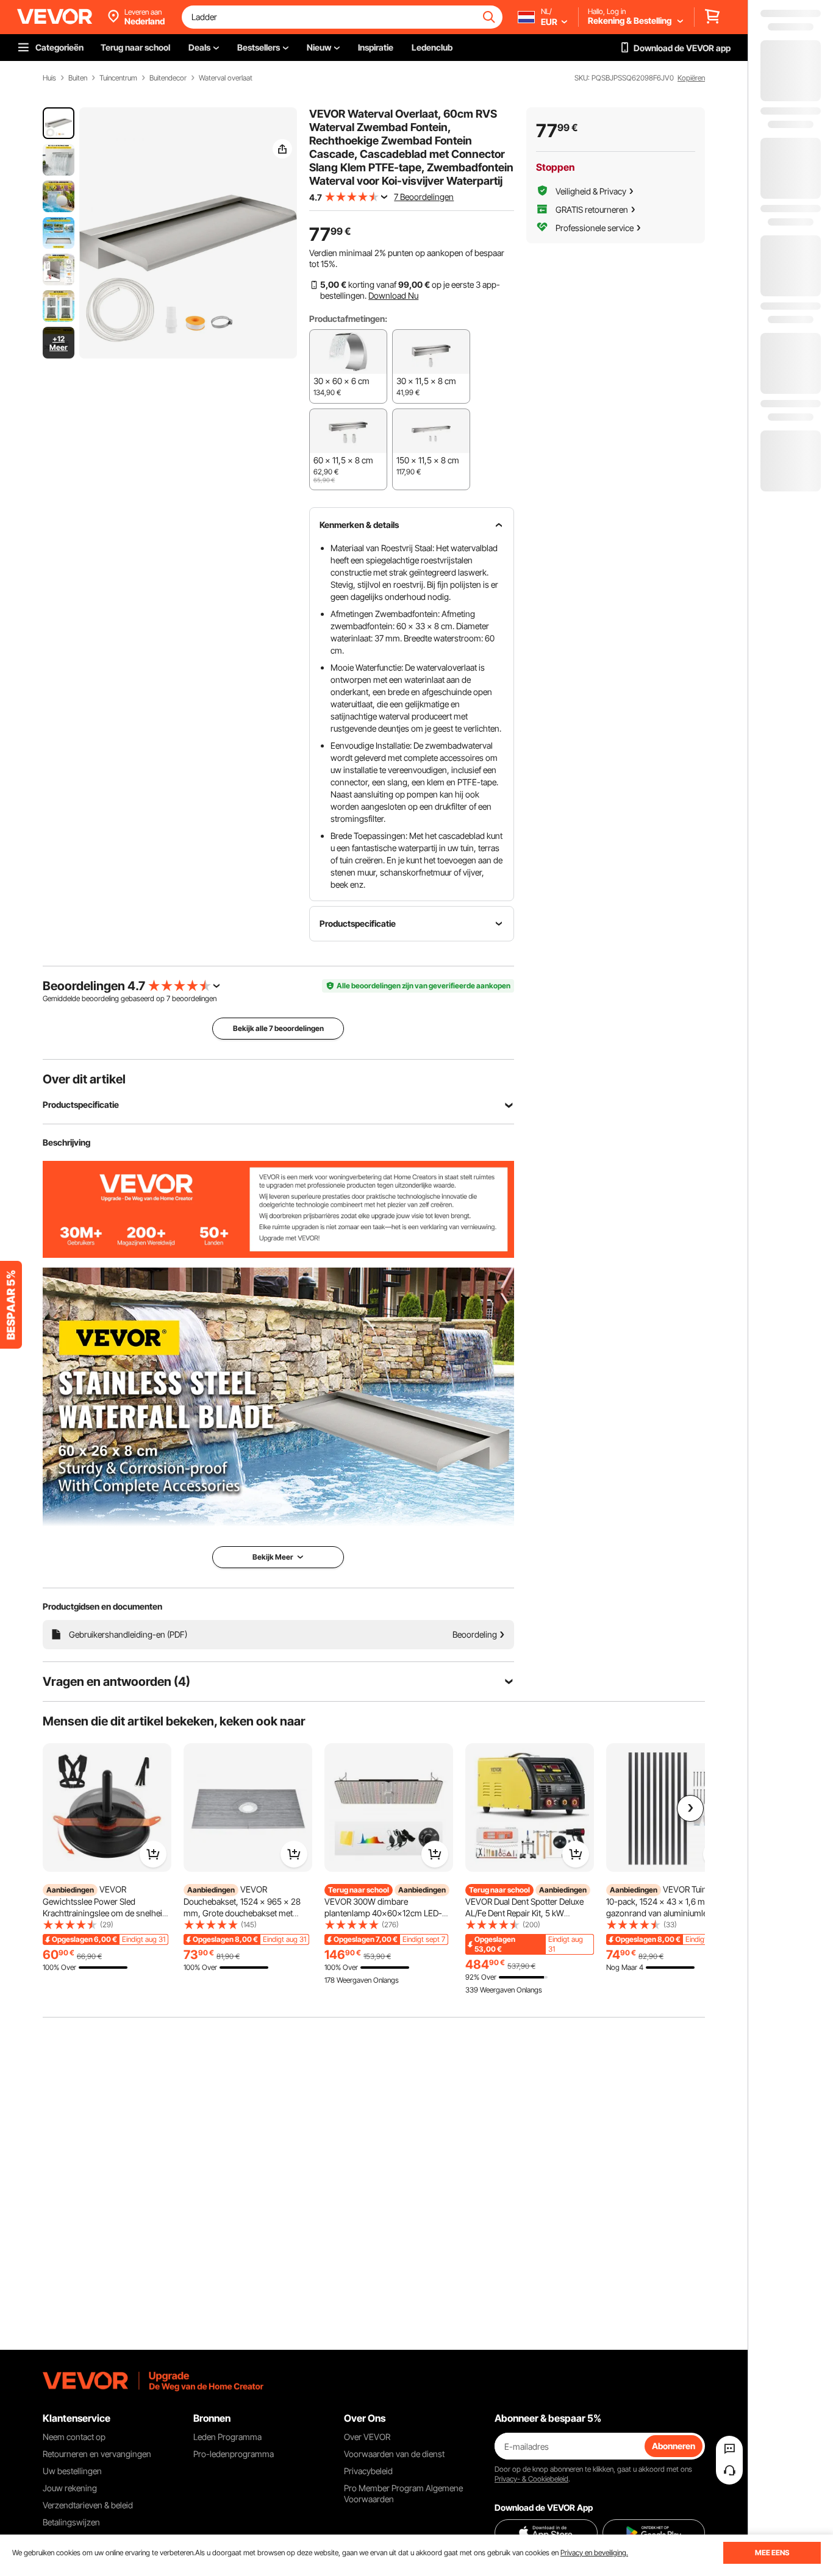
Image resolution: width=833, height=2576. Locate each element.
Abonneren (674, 2446)
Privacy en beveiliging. (594, 2553)
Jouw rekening (70, 2488)
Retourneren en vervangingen (97, 2454)
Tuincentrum (118, 78)
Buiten (78, 78)
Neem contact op (74, 2437)
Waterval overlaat (226, 78)
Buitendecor (168, 78)
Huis (49, 78)
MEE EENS (772, 2553)
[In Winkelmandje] (153, 1854)
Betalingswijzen (71, 2522)
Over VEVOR (367, 2437)
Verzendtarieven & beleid (88, 2505)
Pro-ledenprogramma (234, 2454)
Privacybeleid (368, 2471)
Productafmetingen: (348, 319)
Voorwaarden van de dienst (394, 2454)
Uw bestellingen (72, 2471)
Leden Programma (227, 2437)
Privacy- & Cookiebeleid (531, 2479)
